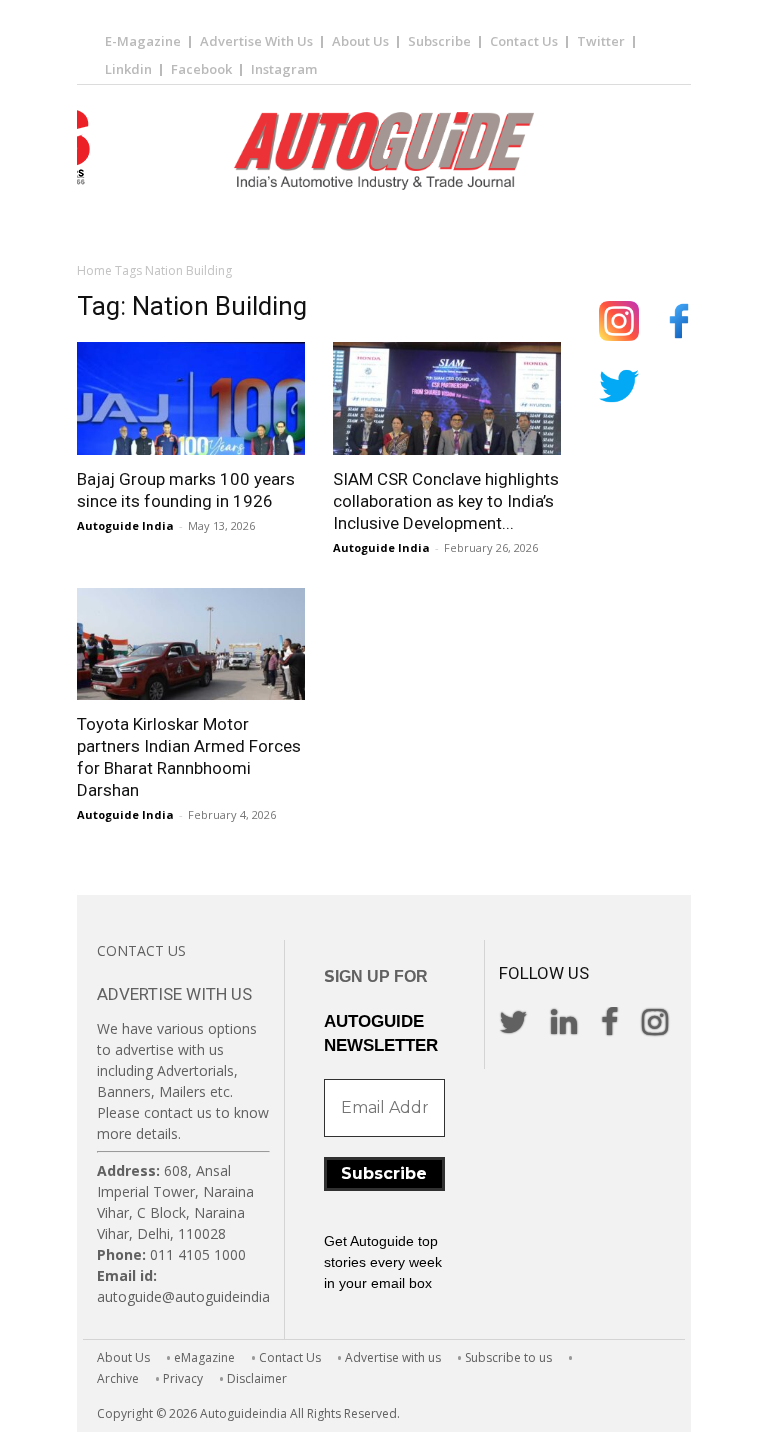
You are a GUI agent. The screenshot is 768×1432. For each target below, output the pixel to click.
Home (94, 270)
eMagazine (204, 1357)
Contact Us (524, 41)
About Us (360, 41)
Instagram (284, 69)
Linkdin (128, 69)
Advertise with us (393, 1357)
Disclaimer (257, 1378)
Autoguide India (125, 525)
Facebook (201, 69)
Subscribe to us (508, 1357)
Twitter (601, 41)
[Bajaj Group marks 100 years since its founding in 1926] (191, 398)
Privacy (183, 1378)
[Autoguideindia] (384, 151)
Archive (118, 1378)
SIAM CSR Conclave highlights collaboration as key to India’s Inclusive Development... (446, 501)
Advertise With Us (256, 41)
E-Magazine (143, 41)
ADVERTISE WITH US (174, 994)
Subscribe (439, 41)
